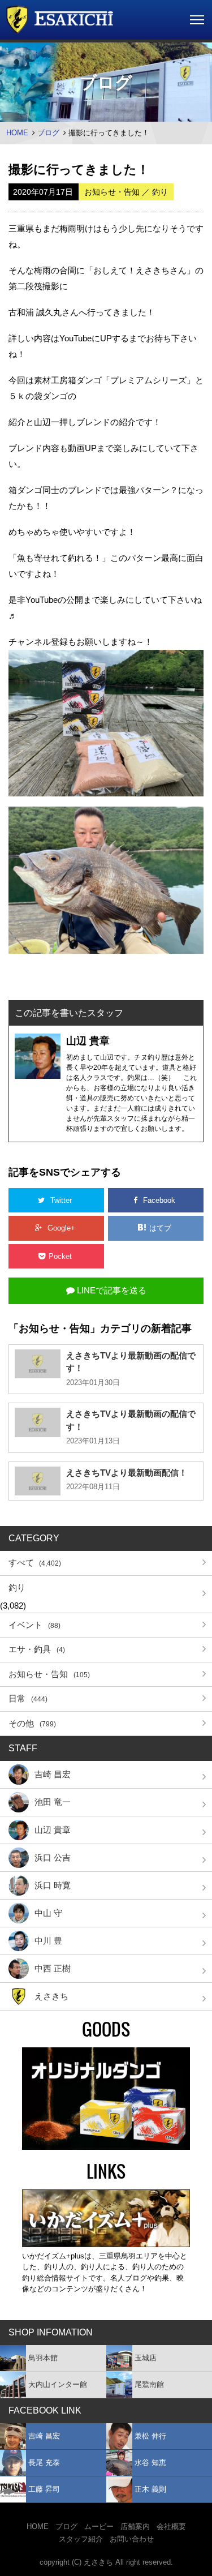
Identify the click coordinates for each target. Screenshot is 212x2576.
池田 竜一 (53, 1802)
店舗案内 (135, 2526)
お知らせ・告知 (49, 1674)
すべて (35, 1563)
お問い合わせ (132, 2539)
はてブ (161, 1228)
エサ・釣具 (37, 1649)
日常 (28, 1698)
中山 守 (48, 1913)
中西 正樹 (53, 1968)
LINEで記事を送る (111, 1290)
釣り (17, 1587)
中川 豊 (48, 1941)
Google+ (61, 1228)
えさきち (51, 1996)
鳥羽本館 (43, 2358)
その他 (32, 1723)
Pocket (61, 1256)
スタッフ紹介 (81, 2539)
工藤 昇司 (44, 2489)
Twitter (61, 1200)
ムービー (99, 2526)
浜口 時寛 (53, 1885)
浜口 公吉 (53, 1857)
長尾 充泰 (44, 2463)
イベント (34, 1625)
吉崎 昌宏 (53, 1774)
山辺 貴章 (53, 1830)
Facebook (159, 1200)
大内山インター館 (58, 2384)
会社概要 (171, 2526)
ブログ (48, 133)
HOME (17, 133)
